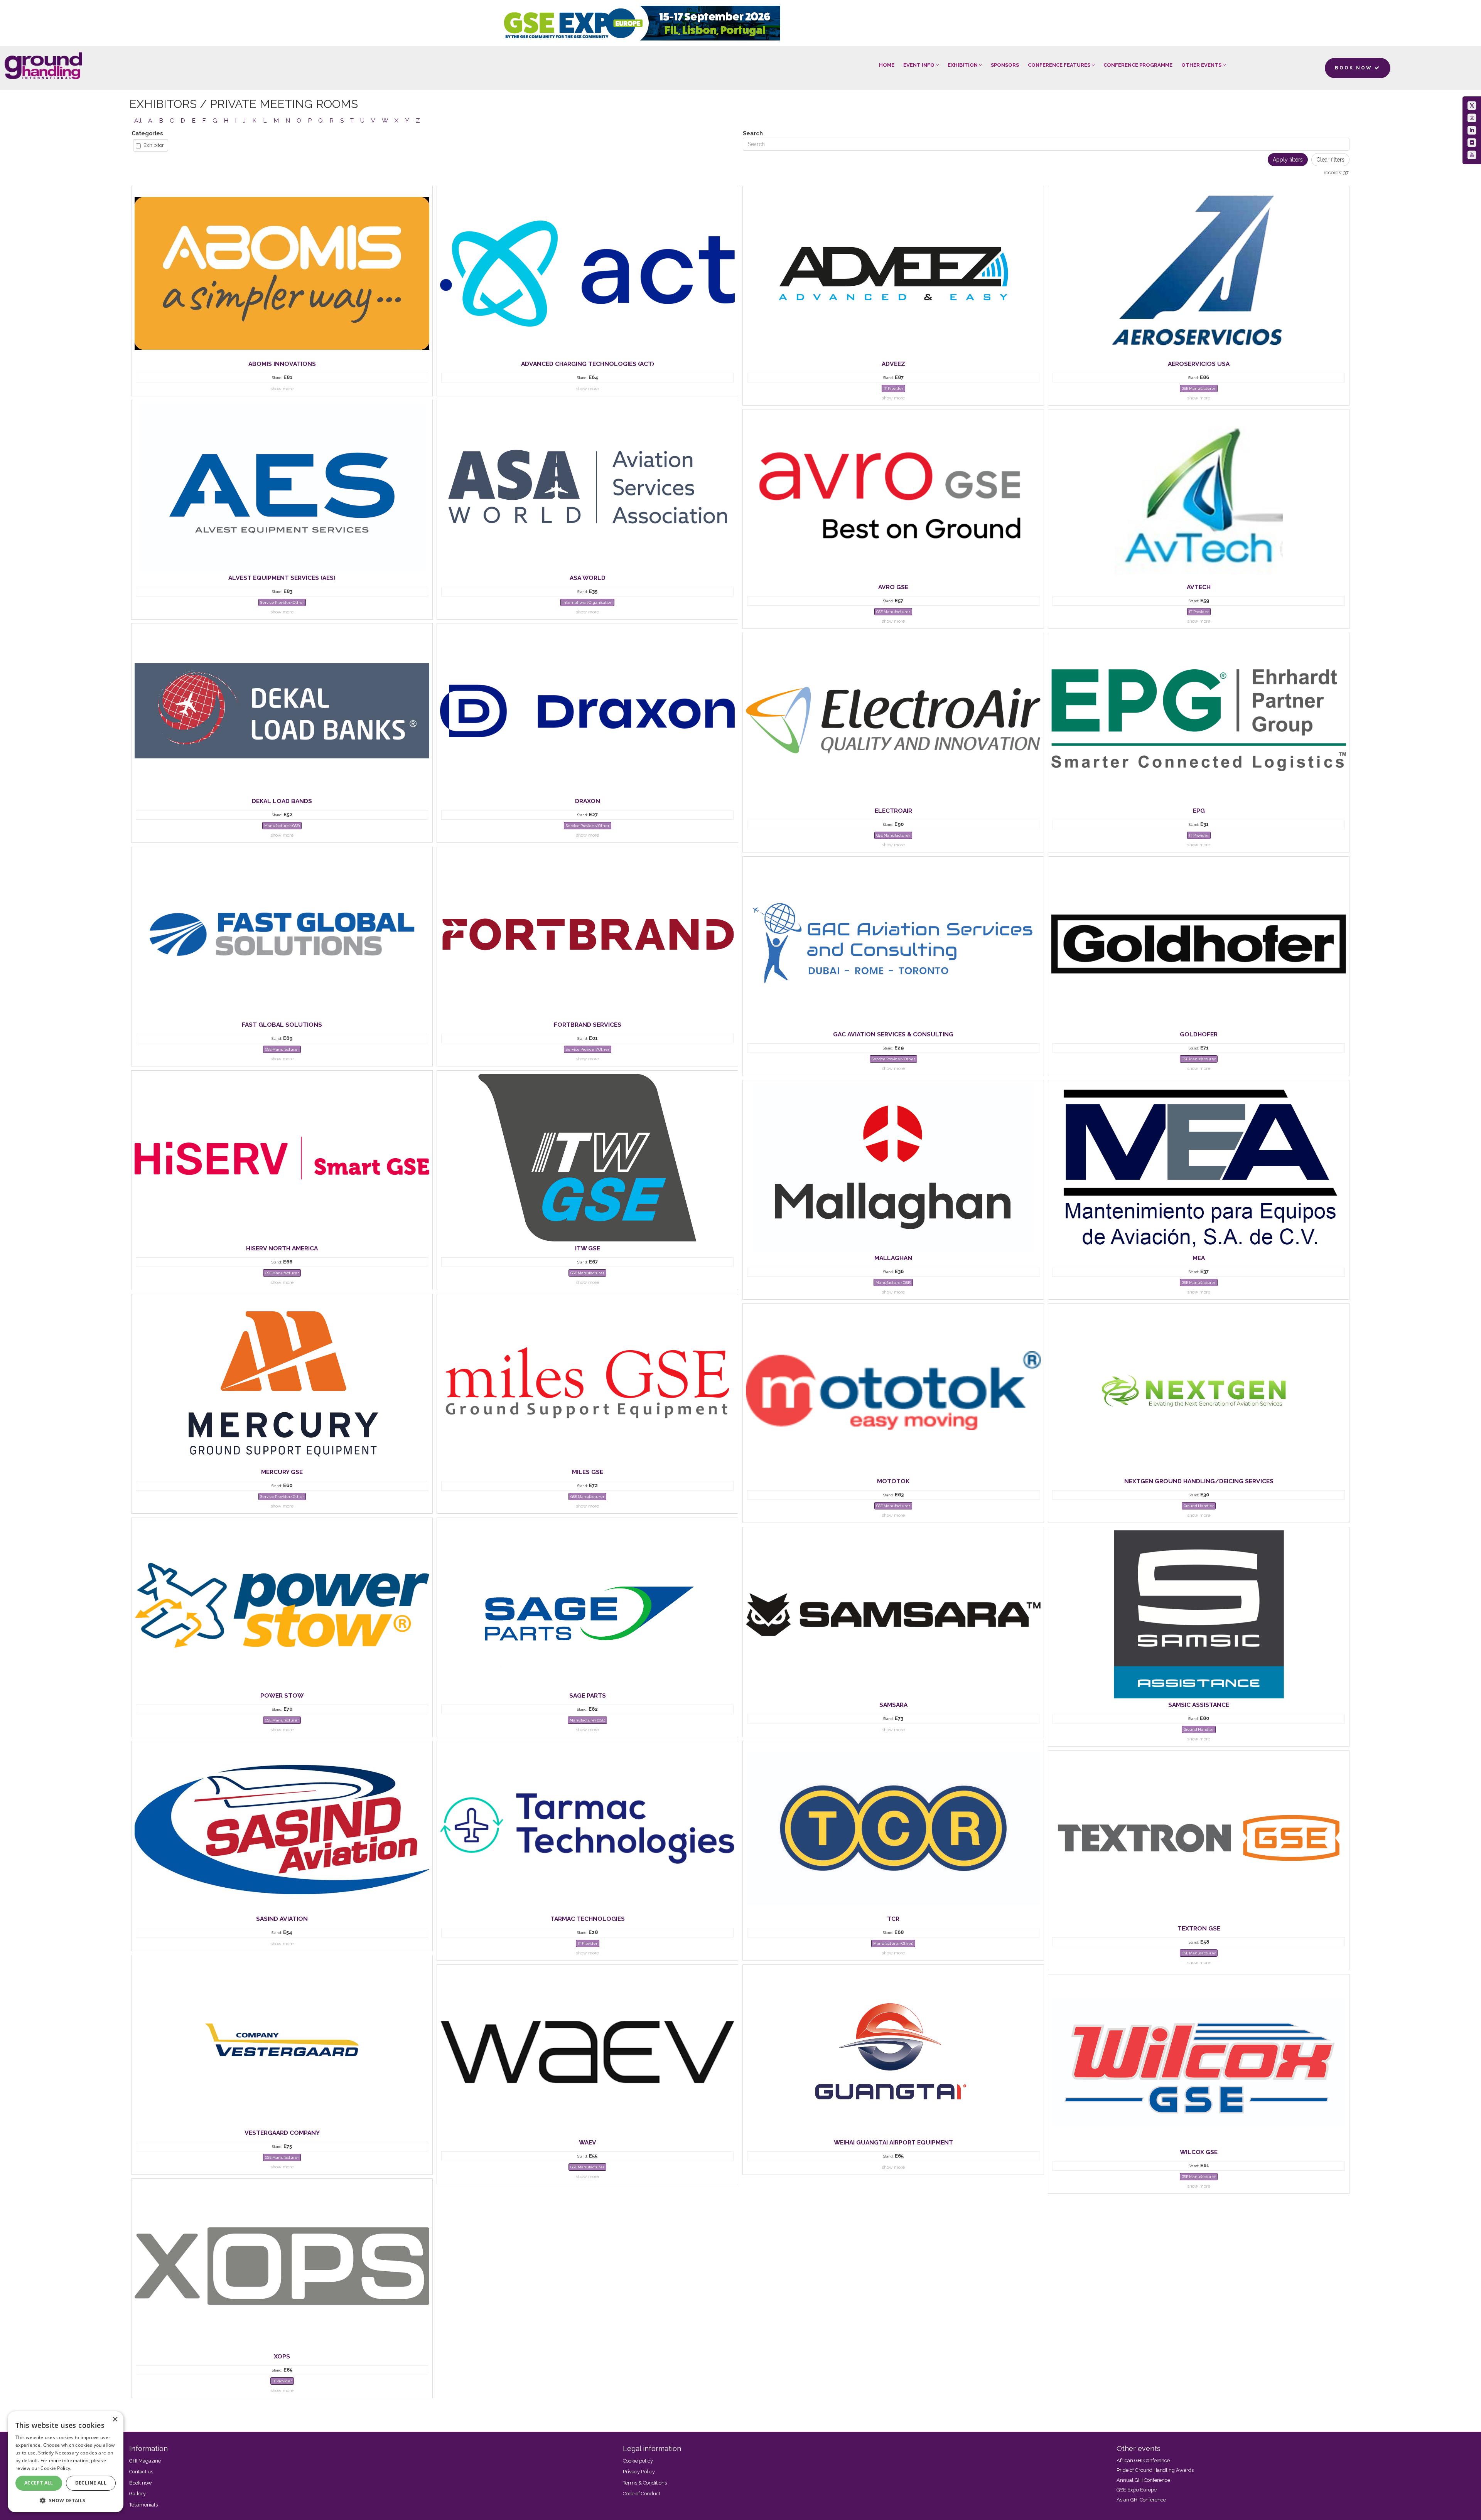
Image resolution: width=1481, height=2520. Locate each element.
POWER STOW (282, 1695)
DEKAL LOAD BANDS (282, 801)
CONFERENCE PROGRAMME (1138, 65)
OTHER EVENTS (1202, 65)
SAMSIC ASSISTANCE (1199, 1705)
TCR (893, 1919)
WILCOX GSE (1199, 2152)
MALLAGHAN (893, 1258)
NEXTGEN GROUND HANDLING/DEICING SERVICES (1199, 1481)
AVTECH (1199, 587)
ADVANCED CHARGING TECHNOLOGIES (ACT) (588, 364)
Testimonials (143, 2505)
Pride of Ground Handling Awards (1155, 2470)
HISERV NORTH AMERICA (282, 1248)
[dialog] (66, 2462)
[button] (66, 2500)
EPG (1199, 811)
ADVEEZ (893, 364)
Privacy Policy (639, 2472)
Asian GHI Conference (1141, 2500)
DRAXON (588, 801)
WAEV (588, 2142)
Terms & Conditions (645, 2483)
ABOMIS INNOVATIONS (282, 364)
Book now (141, 2483)
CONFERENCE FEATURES (1060, 65)
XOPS (282, 2356)
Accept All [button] (39, 2483)
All (138, 120)
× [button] (115, 2420)
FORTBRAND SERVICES (588, 1025)
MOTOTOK (893, 1481)
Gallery (137, 2494)
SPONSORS (1005, 65)
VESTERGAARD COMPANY (282, 2133)
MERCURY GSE (282, 1472)
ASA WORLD (588, 578)
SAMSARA (893, 1705)
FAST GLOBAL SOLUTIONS (282, 1025)
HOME (887, 65)
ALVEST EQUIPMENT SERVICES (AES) (282, 578)
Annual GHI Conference (1143, 2480)
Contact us (141, 2472)
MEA (1199, 1258)
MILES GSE (588, 1472)
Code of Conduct (642, 2494)
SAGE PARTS (588, 1695)
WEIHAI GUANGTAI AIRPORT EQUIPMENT (893, 2142)
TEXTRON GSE (1199, 1928)
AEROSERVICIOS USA (1199, 364)
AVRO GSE (893, 587)
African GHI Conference (1143, 2460)
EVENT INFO (919, 65)
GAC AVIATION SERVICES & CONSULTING (893, 1034)
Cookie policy (638, 2461)
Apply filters (1288, 160)
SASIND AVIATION (282, 1919)
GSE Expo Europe (1137, 2490)
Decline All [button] (91, 2483)
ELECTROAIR (893, 811)
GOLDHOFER (1199, 1034)
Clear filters (1330, 160)
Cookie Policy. (56, 2468)
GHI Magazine (145, 2461)
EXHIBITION (963, 65)
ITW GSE (588, 1248)
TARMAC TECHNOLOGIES (588, 1919)
